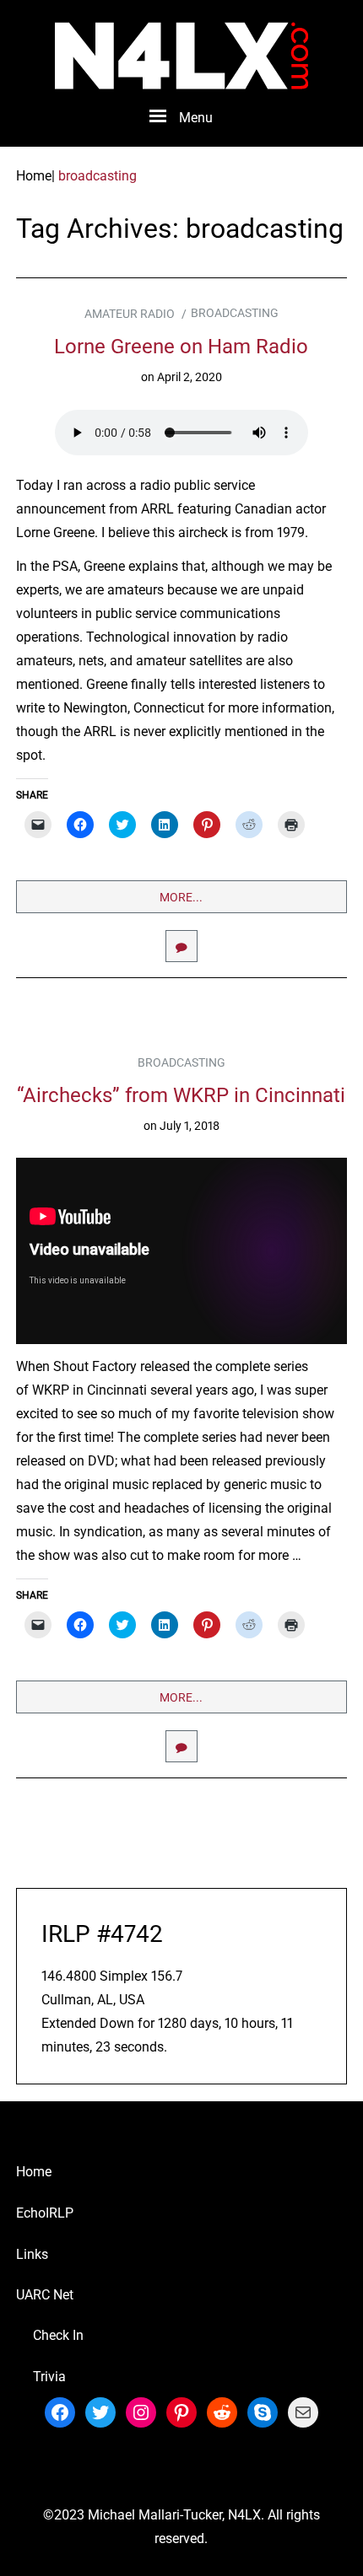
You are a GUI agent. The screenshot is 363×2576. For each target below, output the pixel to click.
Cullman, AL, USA (93, 2000)
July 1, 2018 (190, 1126)
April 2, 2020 (190, 377)
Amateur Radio (130, 314)
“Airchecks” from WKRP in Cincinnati (181, 1095)
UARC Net (45, 2295)
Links (32, 2254)
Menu (196, 118)
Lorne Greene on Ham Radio (181, 347)
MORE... (181, 897)
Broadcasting (235, 313)
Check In (58, 2335)
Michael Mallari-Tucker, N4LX (174, 2515)
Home (34, 2172)
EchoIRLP (45, 2213)
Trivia (49, 2377)
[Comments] (181, 946)
